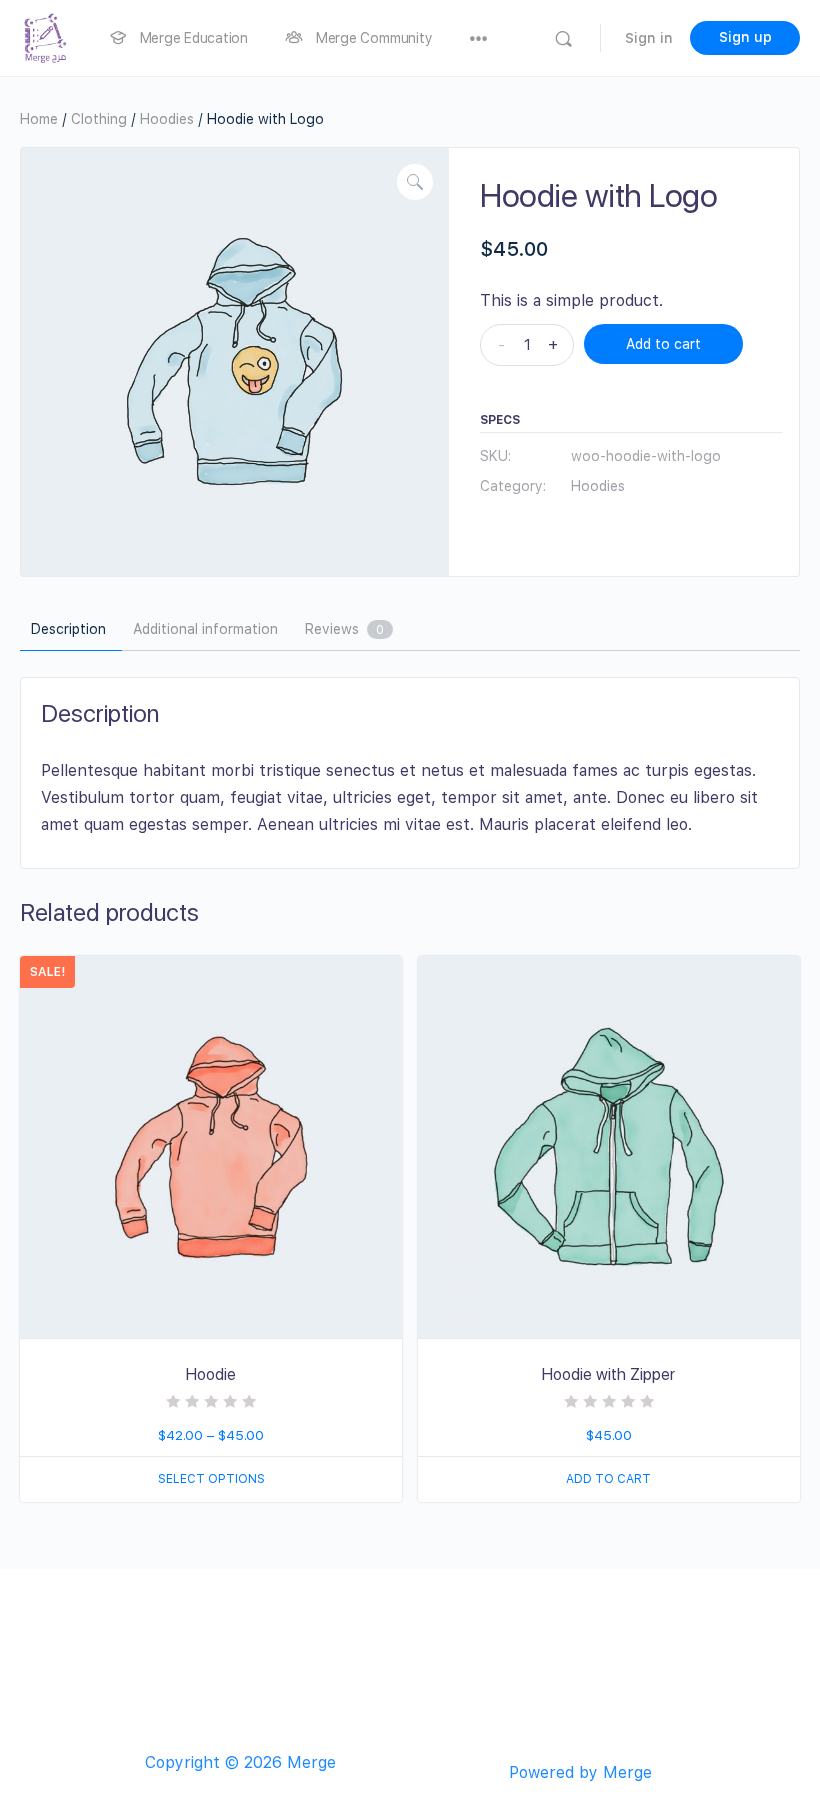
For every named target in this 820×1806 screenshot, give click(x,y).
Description (68, 629)
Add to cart (663, 344)
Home (39, 119)
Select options (211, 1479)
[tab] (68, 630)
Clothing (99, 119)
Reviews (344, 629)
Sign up (745, 37)
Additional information (205, 629)
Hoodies (167, 119)
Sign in (649, 38)
